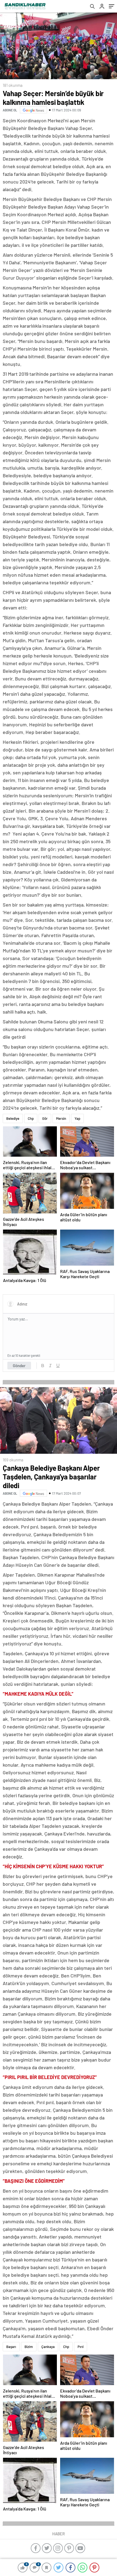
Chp (31, 1118)
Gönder (19, 1366)
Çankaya (48, 2347)
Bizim (29, 2347)
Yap (77, 1118)
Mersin (61, 1118)
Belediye (13, 1118)
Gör (45, 1118)
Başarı (11, 2347)
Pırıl (81, 2347)
